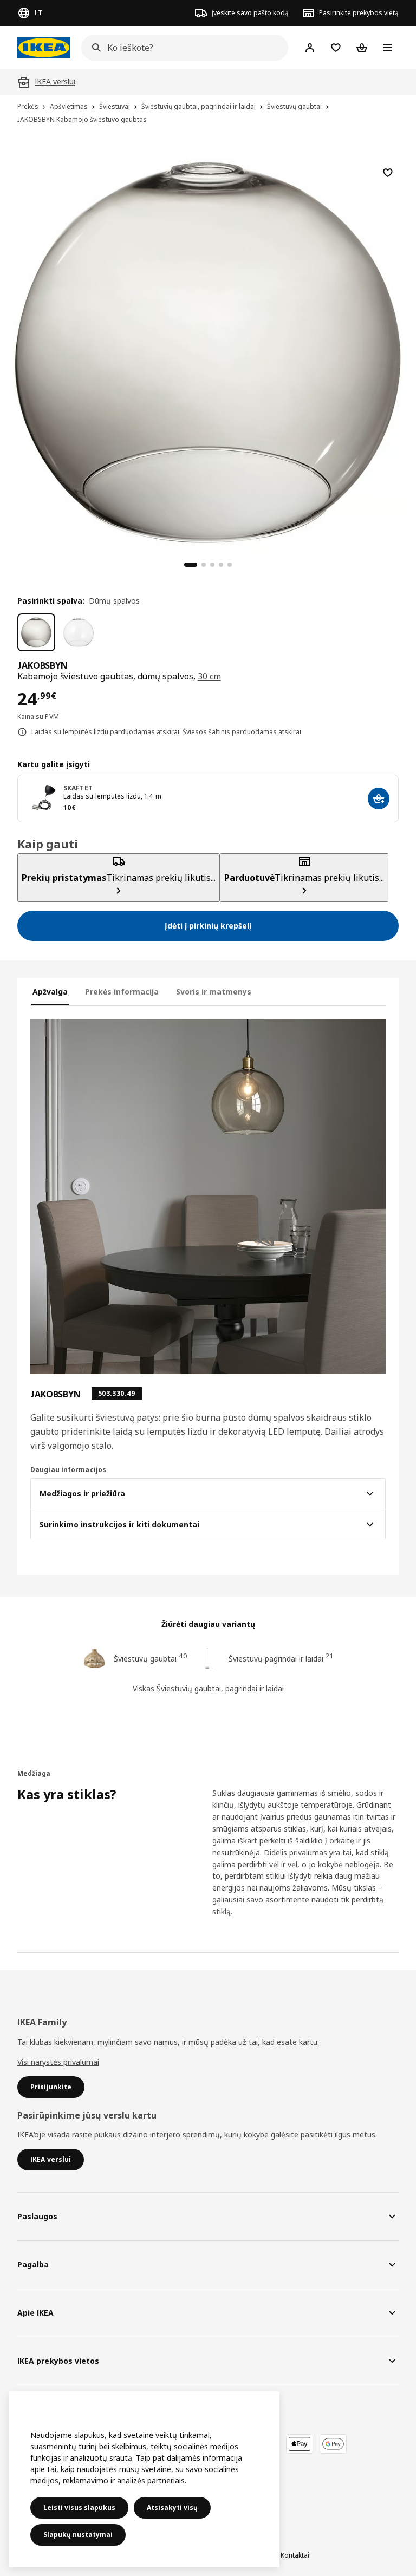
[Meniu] (388, 48)
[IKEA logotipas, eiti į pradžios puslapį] (44, 48)
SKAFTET (78, 788)
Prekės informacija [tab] (122, 992)
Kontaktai (295, 2555)
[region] (208, 351)
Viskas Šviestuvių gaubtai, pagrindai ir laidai (208, 1688)
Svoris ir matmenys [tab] (214, 992)
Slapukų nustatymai (78, 2535)
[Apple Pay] (300, 2444)
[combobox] (181, 48)
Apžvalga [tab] (50, 992)
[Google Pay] (333, 2444)
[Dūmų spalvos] (36, 632)
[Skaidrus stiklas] (79, 632)
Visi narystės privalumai (58, 2062)
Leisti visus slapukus (79, 2508)
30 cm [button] (209, 676)
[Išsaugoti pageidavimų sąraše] (388, 173)
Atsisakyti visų (172, 2508)
